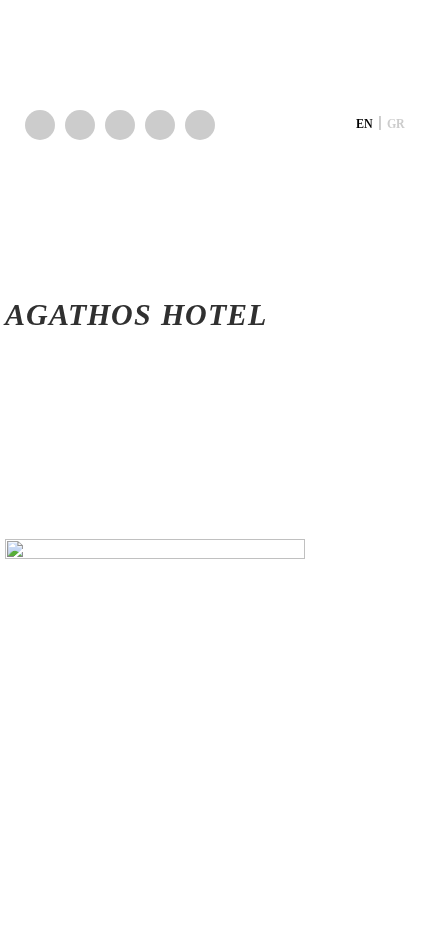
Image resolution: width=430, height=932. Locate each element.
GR (396, 124)
